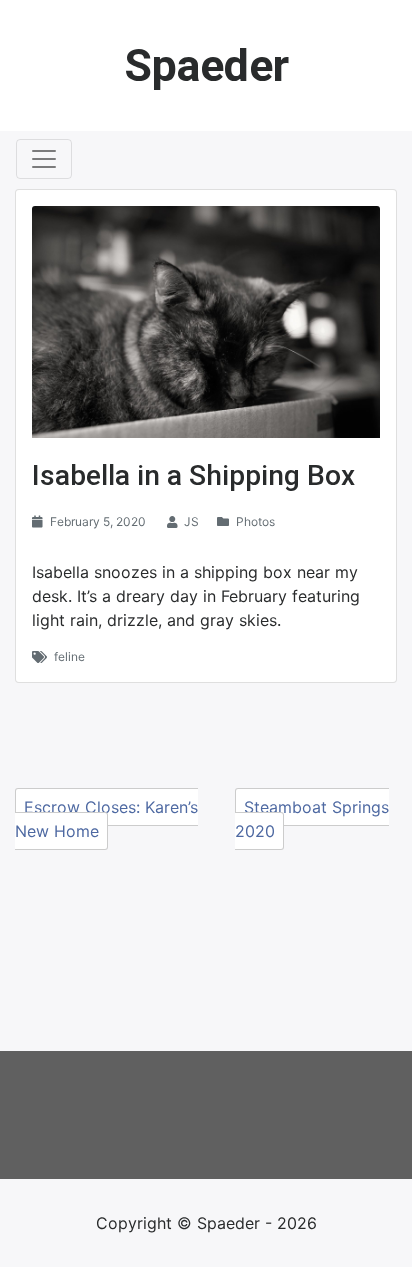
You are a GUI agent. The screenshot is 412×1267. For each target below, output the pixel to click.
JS (191, 521)
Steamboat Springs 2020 (312, 819)
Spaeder (206, 65)
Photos (255, 521)
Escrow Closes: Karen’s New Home (106, 819)
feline (69, 656)
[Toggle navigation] (44, 159)
